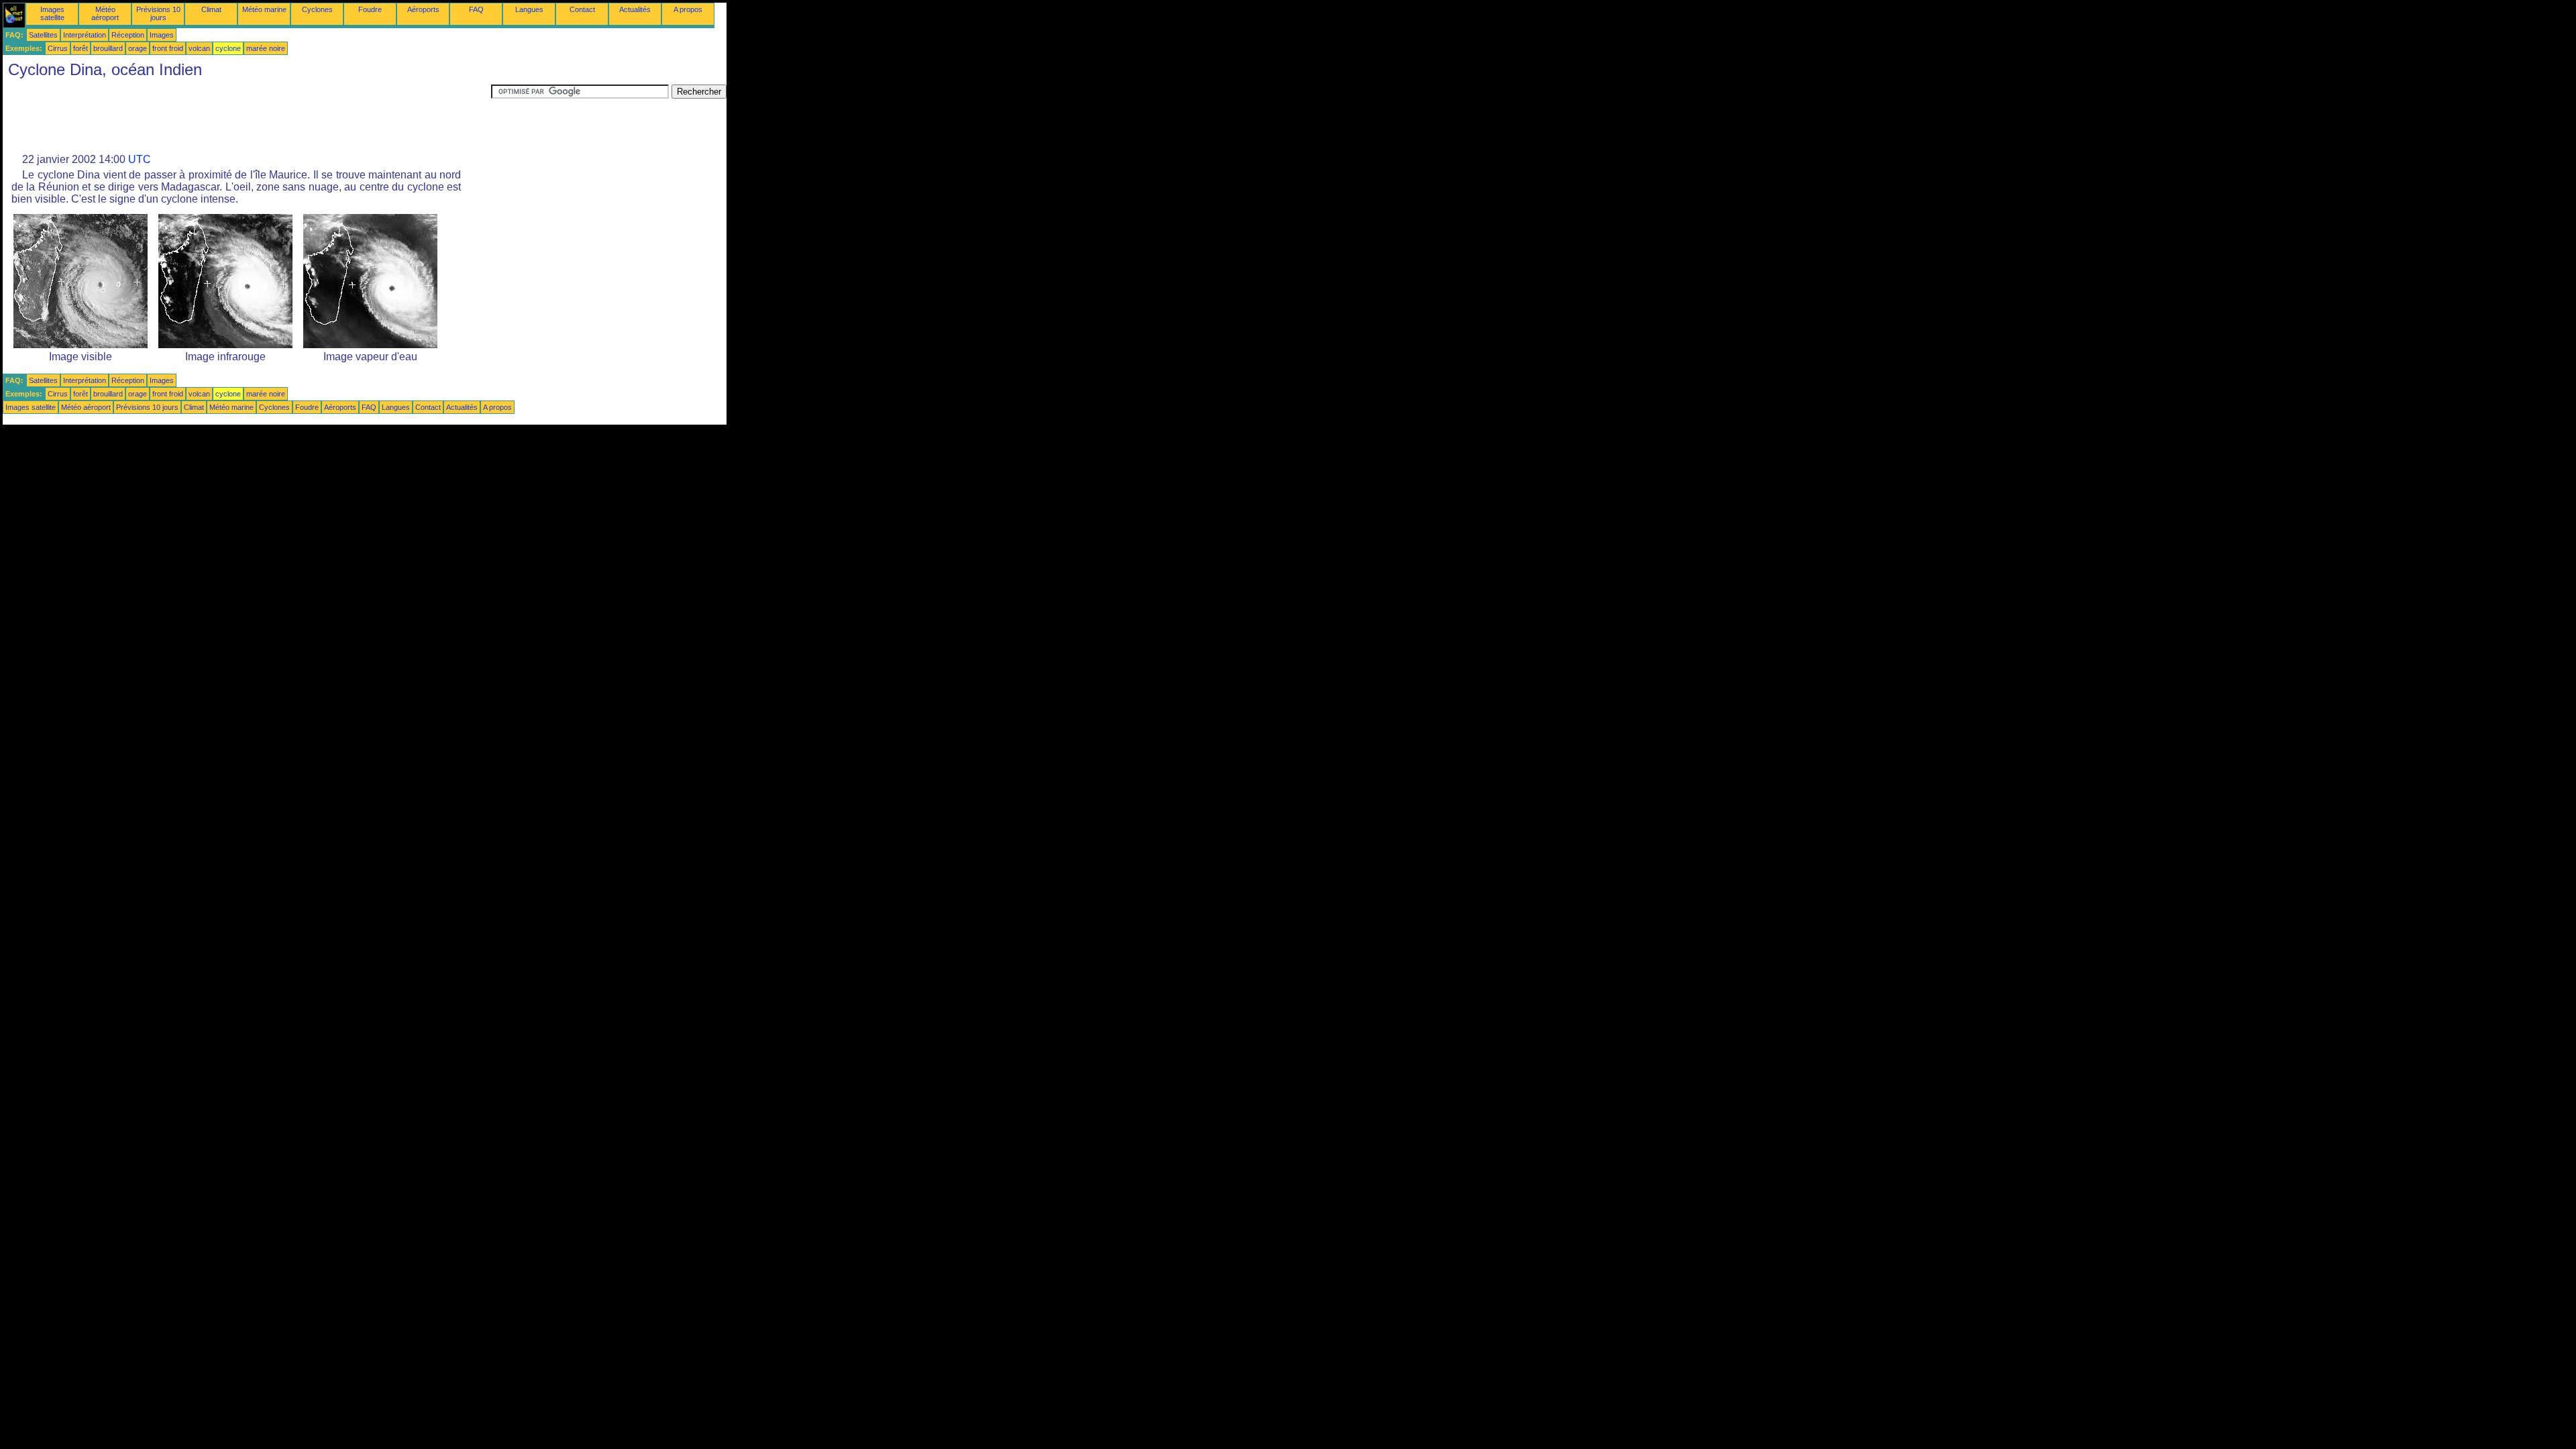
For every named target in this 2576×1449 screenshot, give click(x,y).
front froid (168, 48)
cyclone (228, 48)
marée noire (266, 48)
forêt (80, 48)
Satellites (43, 35)
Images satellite (52, 13)
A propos (688, 9)
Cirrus (58, 48)
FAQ (476, 9)
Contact (582, 9)
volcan (199, 48)
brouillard (108, 48)
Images (162, 35)
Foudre (370, 9)
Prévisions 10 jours (158, 13)
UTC (140, 159)
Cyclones (317, 9)
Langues (529, 9)
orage (138, 48)
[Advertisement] (247, 115)
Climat (211, 9)
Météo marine (264, 9)
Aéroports (423, 9)
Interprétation (85, 35)
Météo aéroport (105, 13)
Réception (128, 35)
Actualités (635, 9)
